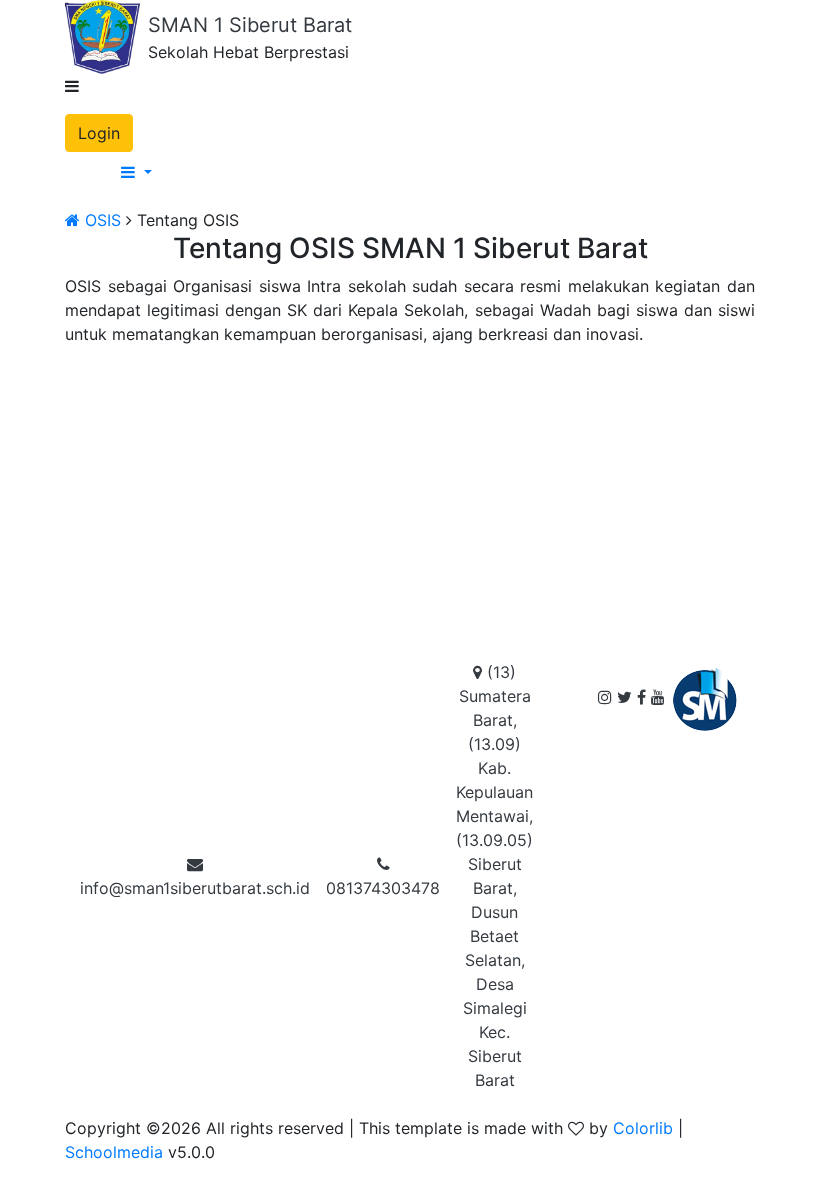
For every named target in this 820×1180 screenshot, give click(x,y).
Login (99, 133)
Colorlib (643, 1128)
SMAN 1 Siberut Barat (250, 25)
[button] (430, 172)
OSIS (100, 220)
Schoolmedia (114, 1152)
